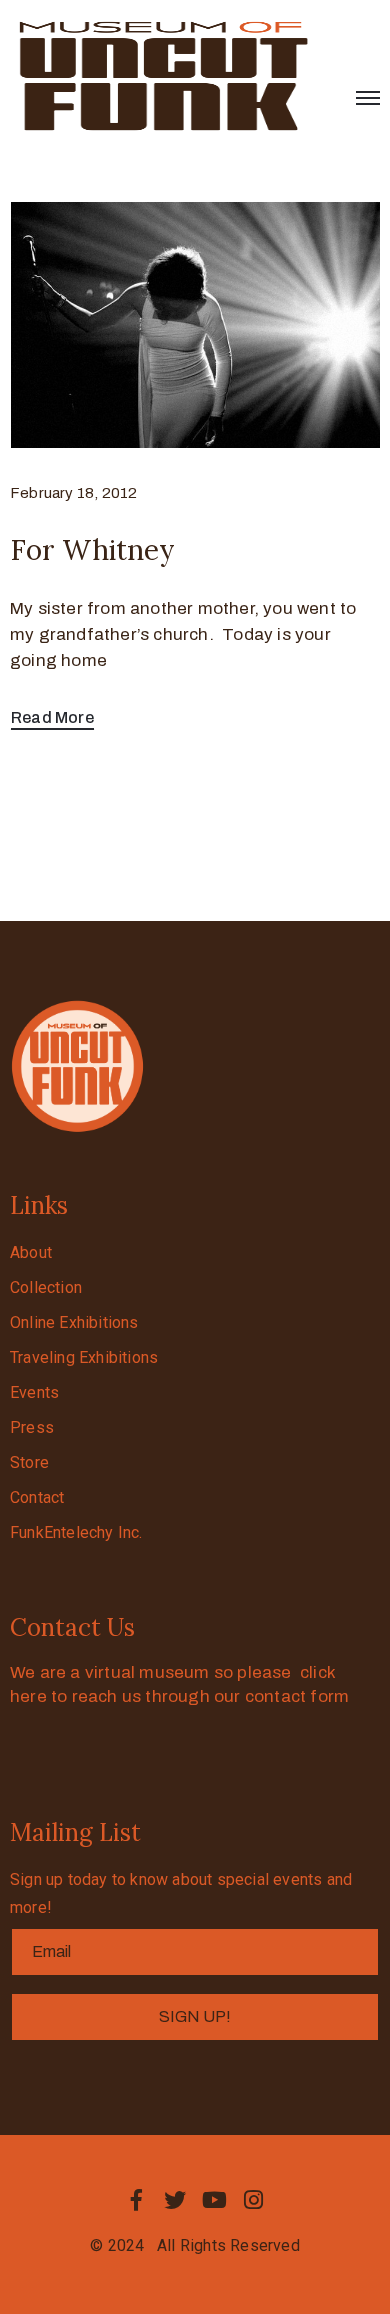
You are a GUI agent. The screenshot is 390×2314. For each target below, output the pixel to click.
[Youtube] (215, 2200)
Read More (52, 717)
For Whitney (92, 550)
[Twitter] (175, 2200)
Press (32, 1427)
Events (34, 1392)
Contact (37, 1497)
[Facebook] (136, 2200)
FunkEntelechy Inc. (76, 1532)
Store (29, 1462)
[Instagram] (254, 2200)
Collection (46, 1287)
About (31, 1252)
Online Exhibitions (74, 1322)
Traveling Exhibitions (84, 1357)
